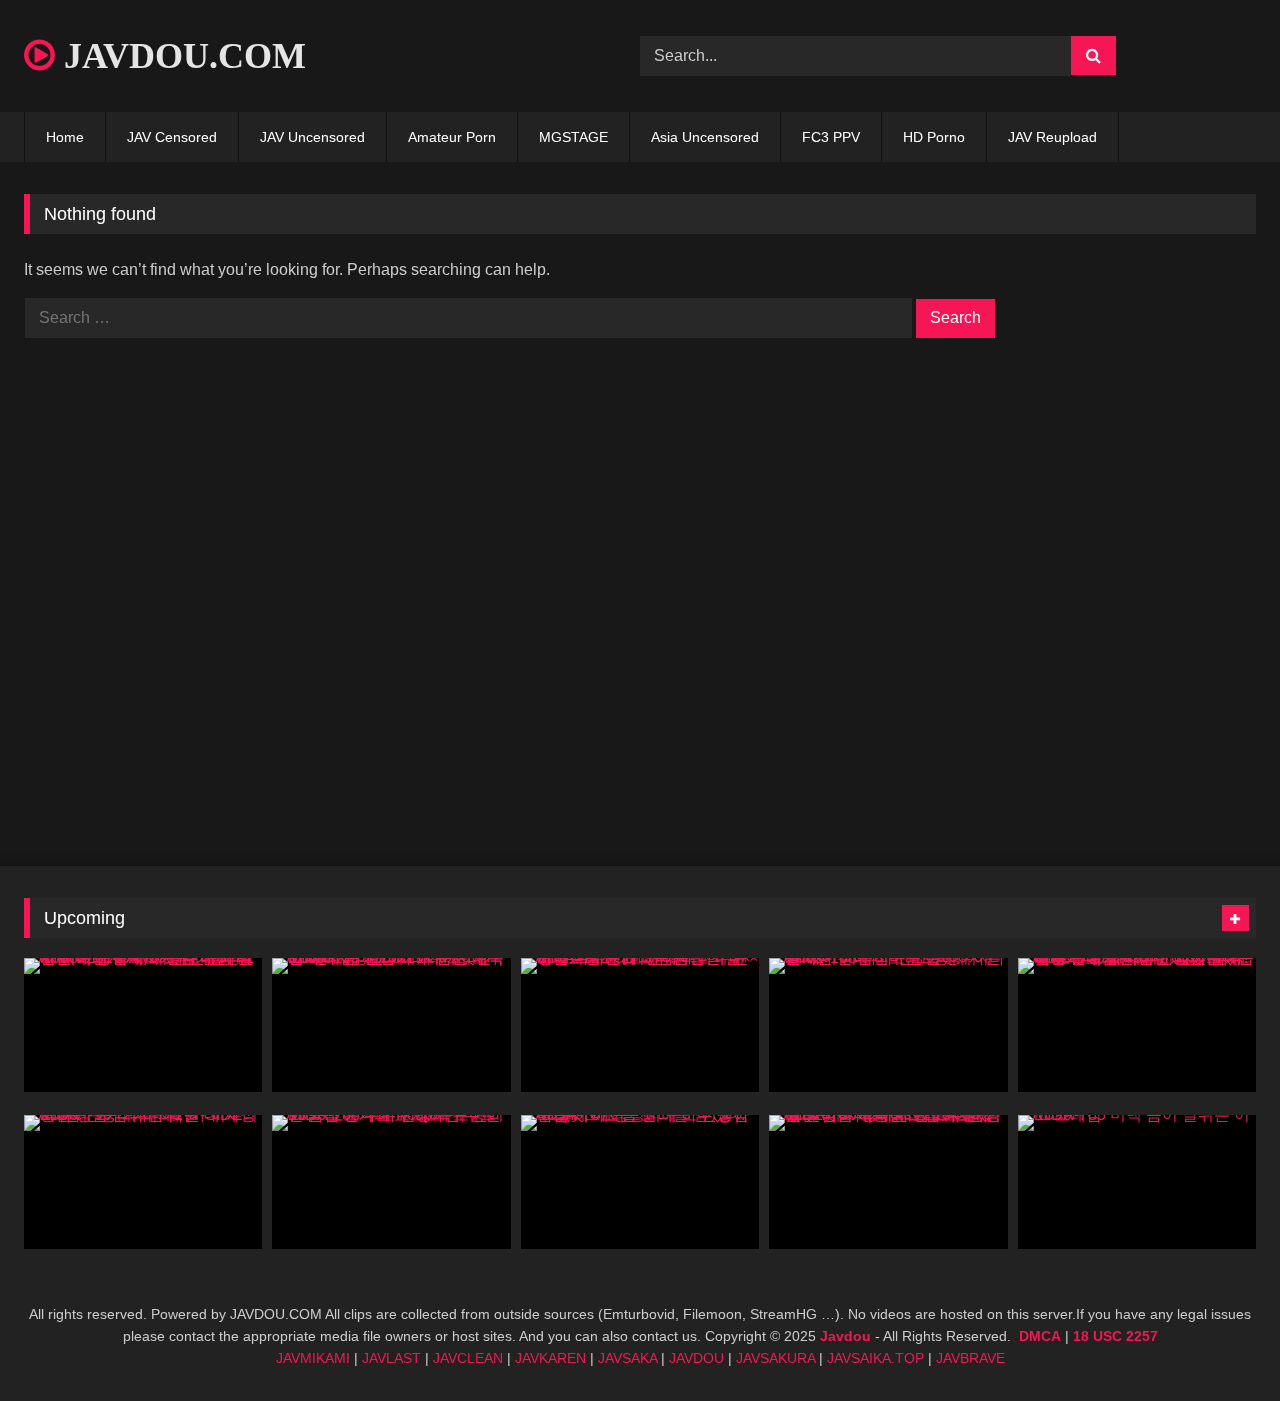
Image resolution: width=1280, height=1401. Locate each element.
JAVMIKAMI (313, 1358)
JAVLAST (391, 1358)
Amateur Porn (452, 137)
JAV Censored (172, 137)
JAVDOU (696, 1358)
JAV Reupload (1052, 137)
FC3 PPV (831, 137)
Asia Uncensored (705, 137)
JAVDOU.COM (180, 56)
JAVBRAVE (970, 1358)
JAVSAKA (627, 1358)
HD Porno (934, 137)
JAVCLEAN (468, 1358)
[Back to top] (1218, 1341)
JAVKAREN (550, 1358)
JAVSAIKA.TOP (875, 1358)
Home (65, 137)
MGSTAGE (573, 137)
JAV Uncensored (312, 137)
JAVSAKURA (775, 1358)
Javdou (845, 1336)
